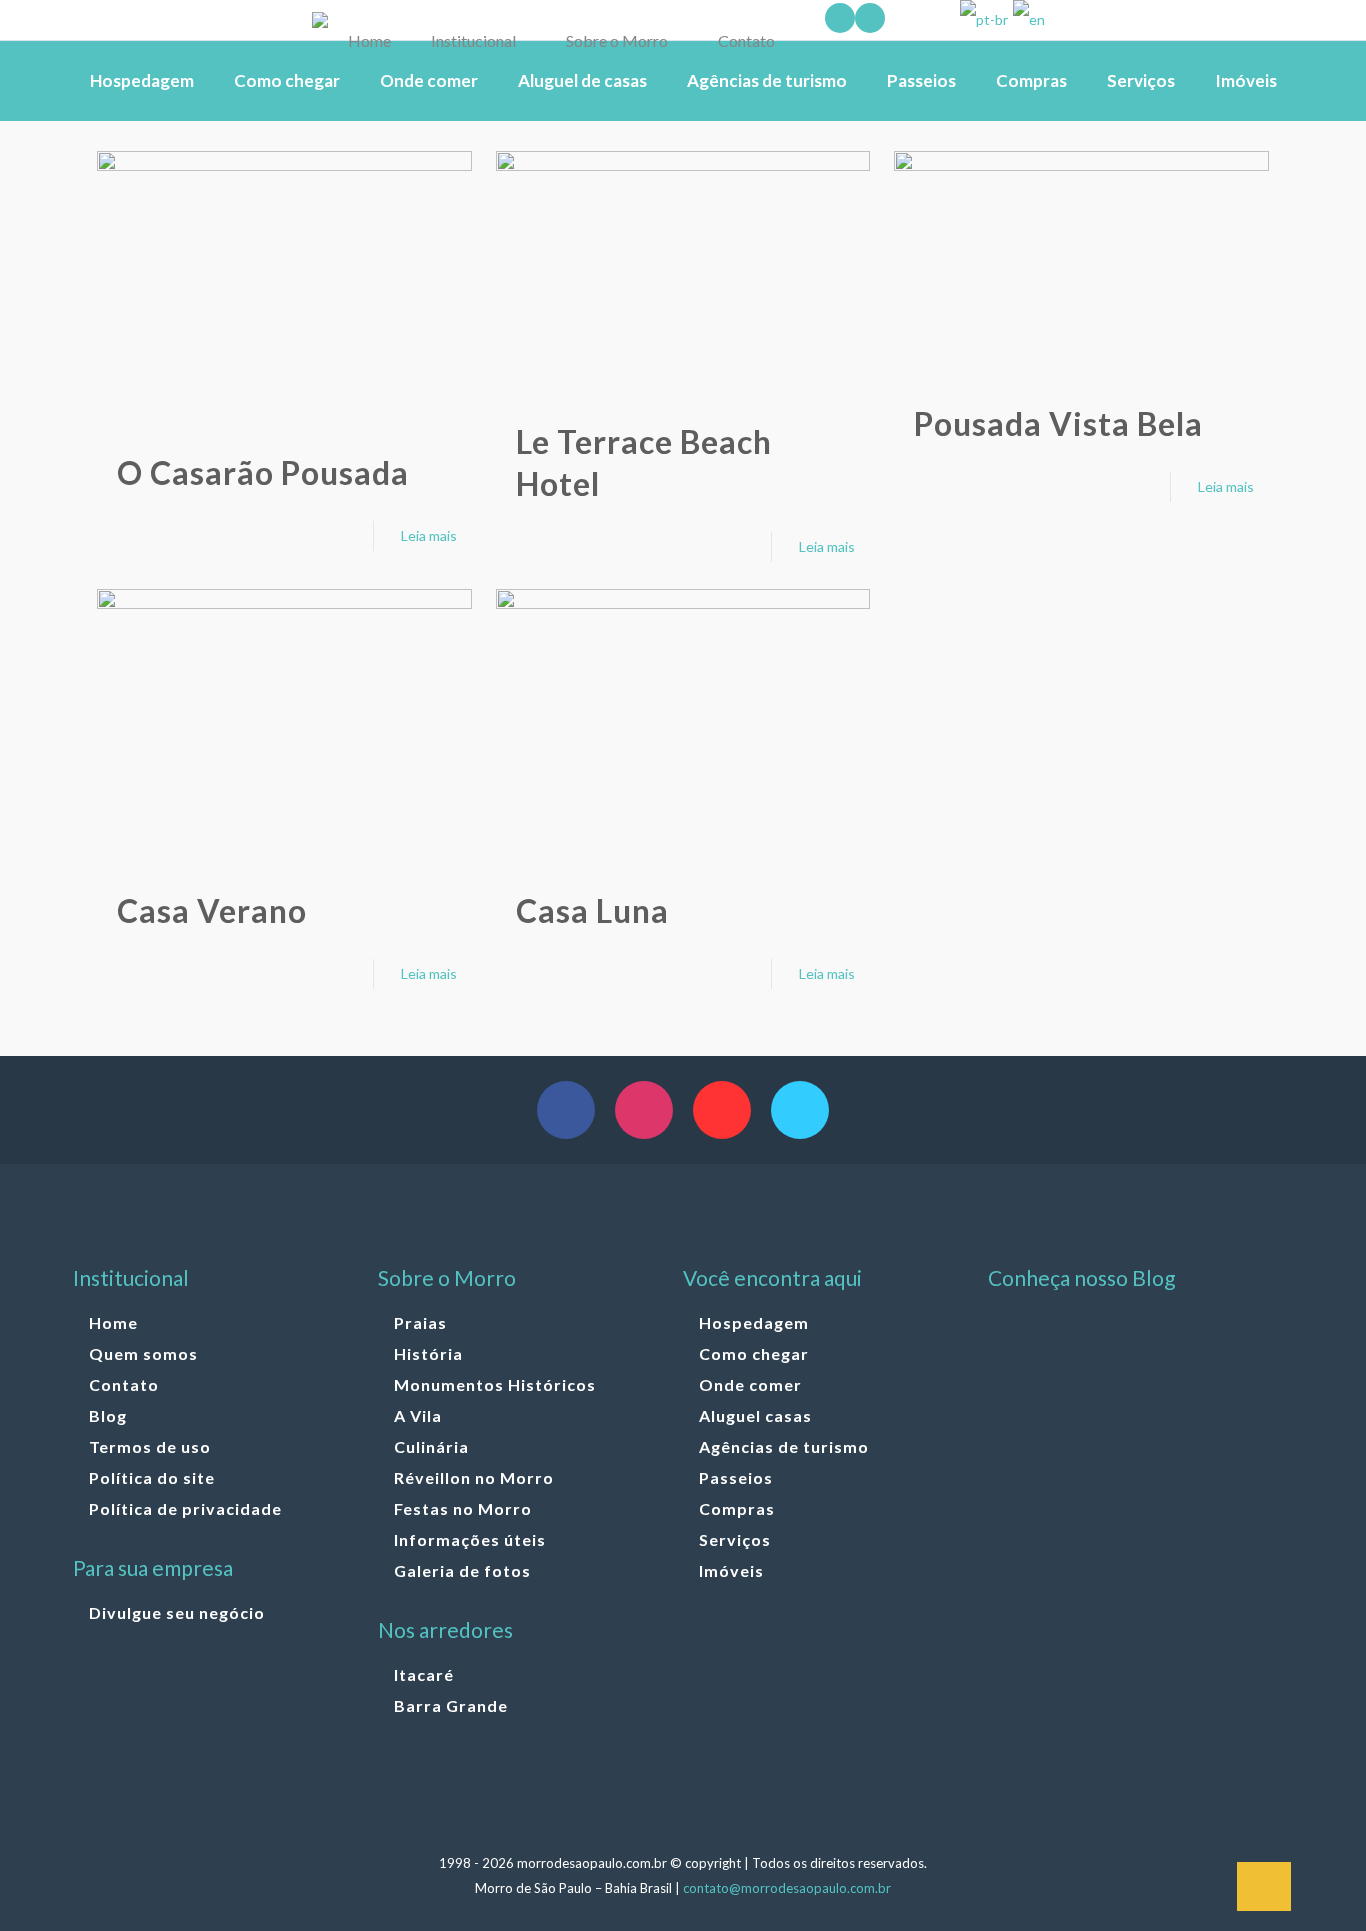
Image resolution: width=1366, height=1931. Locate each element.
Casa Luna (592, 910)
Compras (737, 1508)
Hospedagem (754, 1322)
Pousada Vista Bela (1058, 423)
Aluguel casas (755, 1415)
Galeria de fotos (462, 1570)
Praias (420, 1322)
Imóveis (731, 1570)
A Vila (418, 1415)
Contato (124, 1384)
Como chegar (754, 1353)
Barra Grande (451, 1705)
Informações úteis (470, 1539)
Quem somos (143, 1353)
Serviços (735, 1539)
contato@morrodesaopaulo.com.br (787, 1888)
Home (113, 1322)
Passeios (736, 1477)
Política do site (152, 1477)
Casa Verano (212, 910)
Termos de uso (150, 1446)
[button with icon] (566, 1110)
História (428, 1353)
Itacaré (424, 1674)
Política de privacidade (185, 1508)
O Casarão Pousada (263, 472)
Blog (108, 1415)
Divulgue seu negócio (177, 1612)
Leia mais (429, 535)
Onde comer (750, 1384)
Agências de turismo (784, 1446)
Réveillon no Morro (474, 1477)
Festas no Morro (463, 1508)
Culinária (431, 1446)
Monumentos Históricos (495, 1384)
